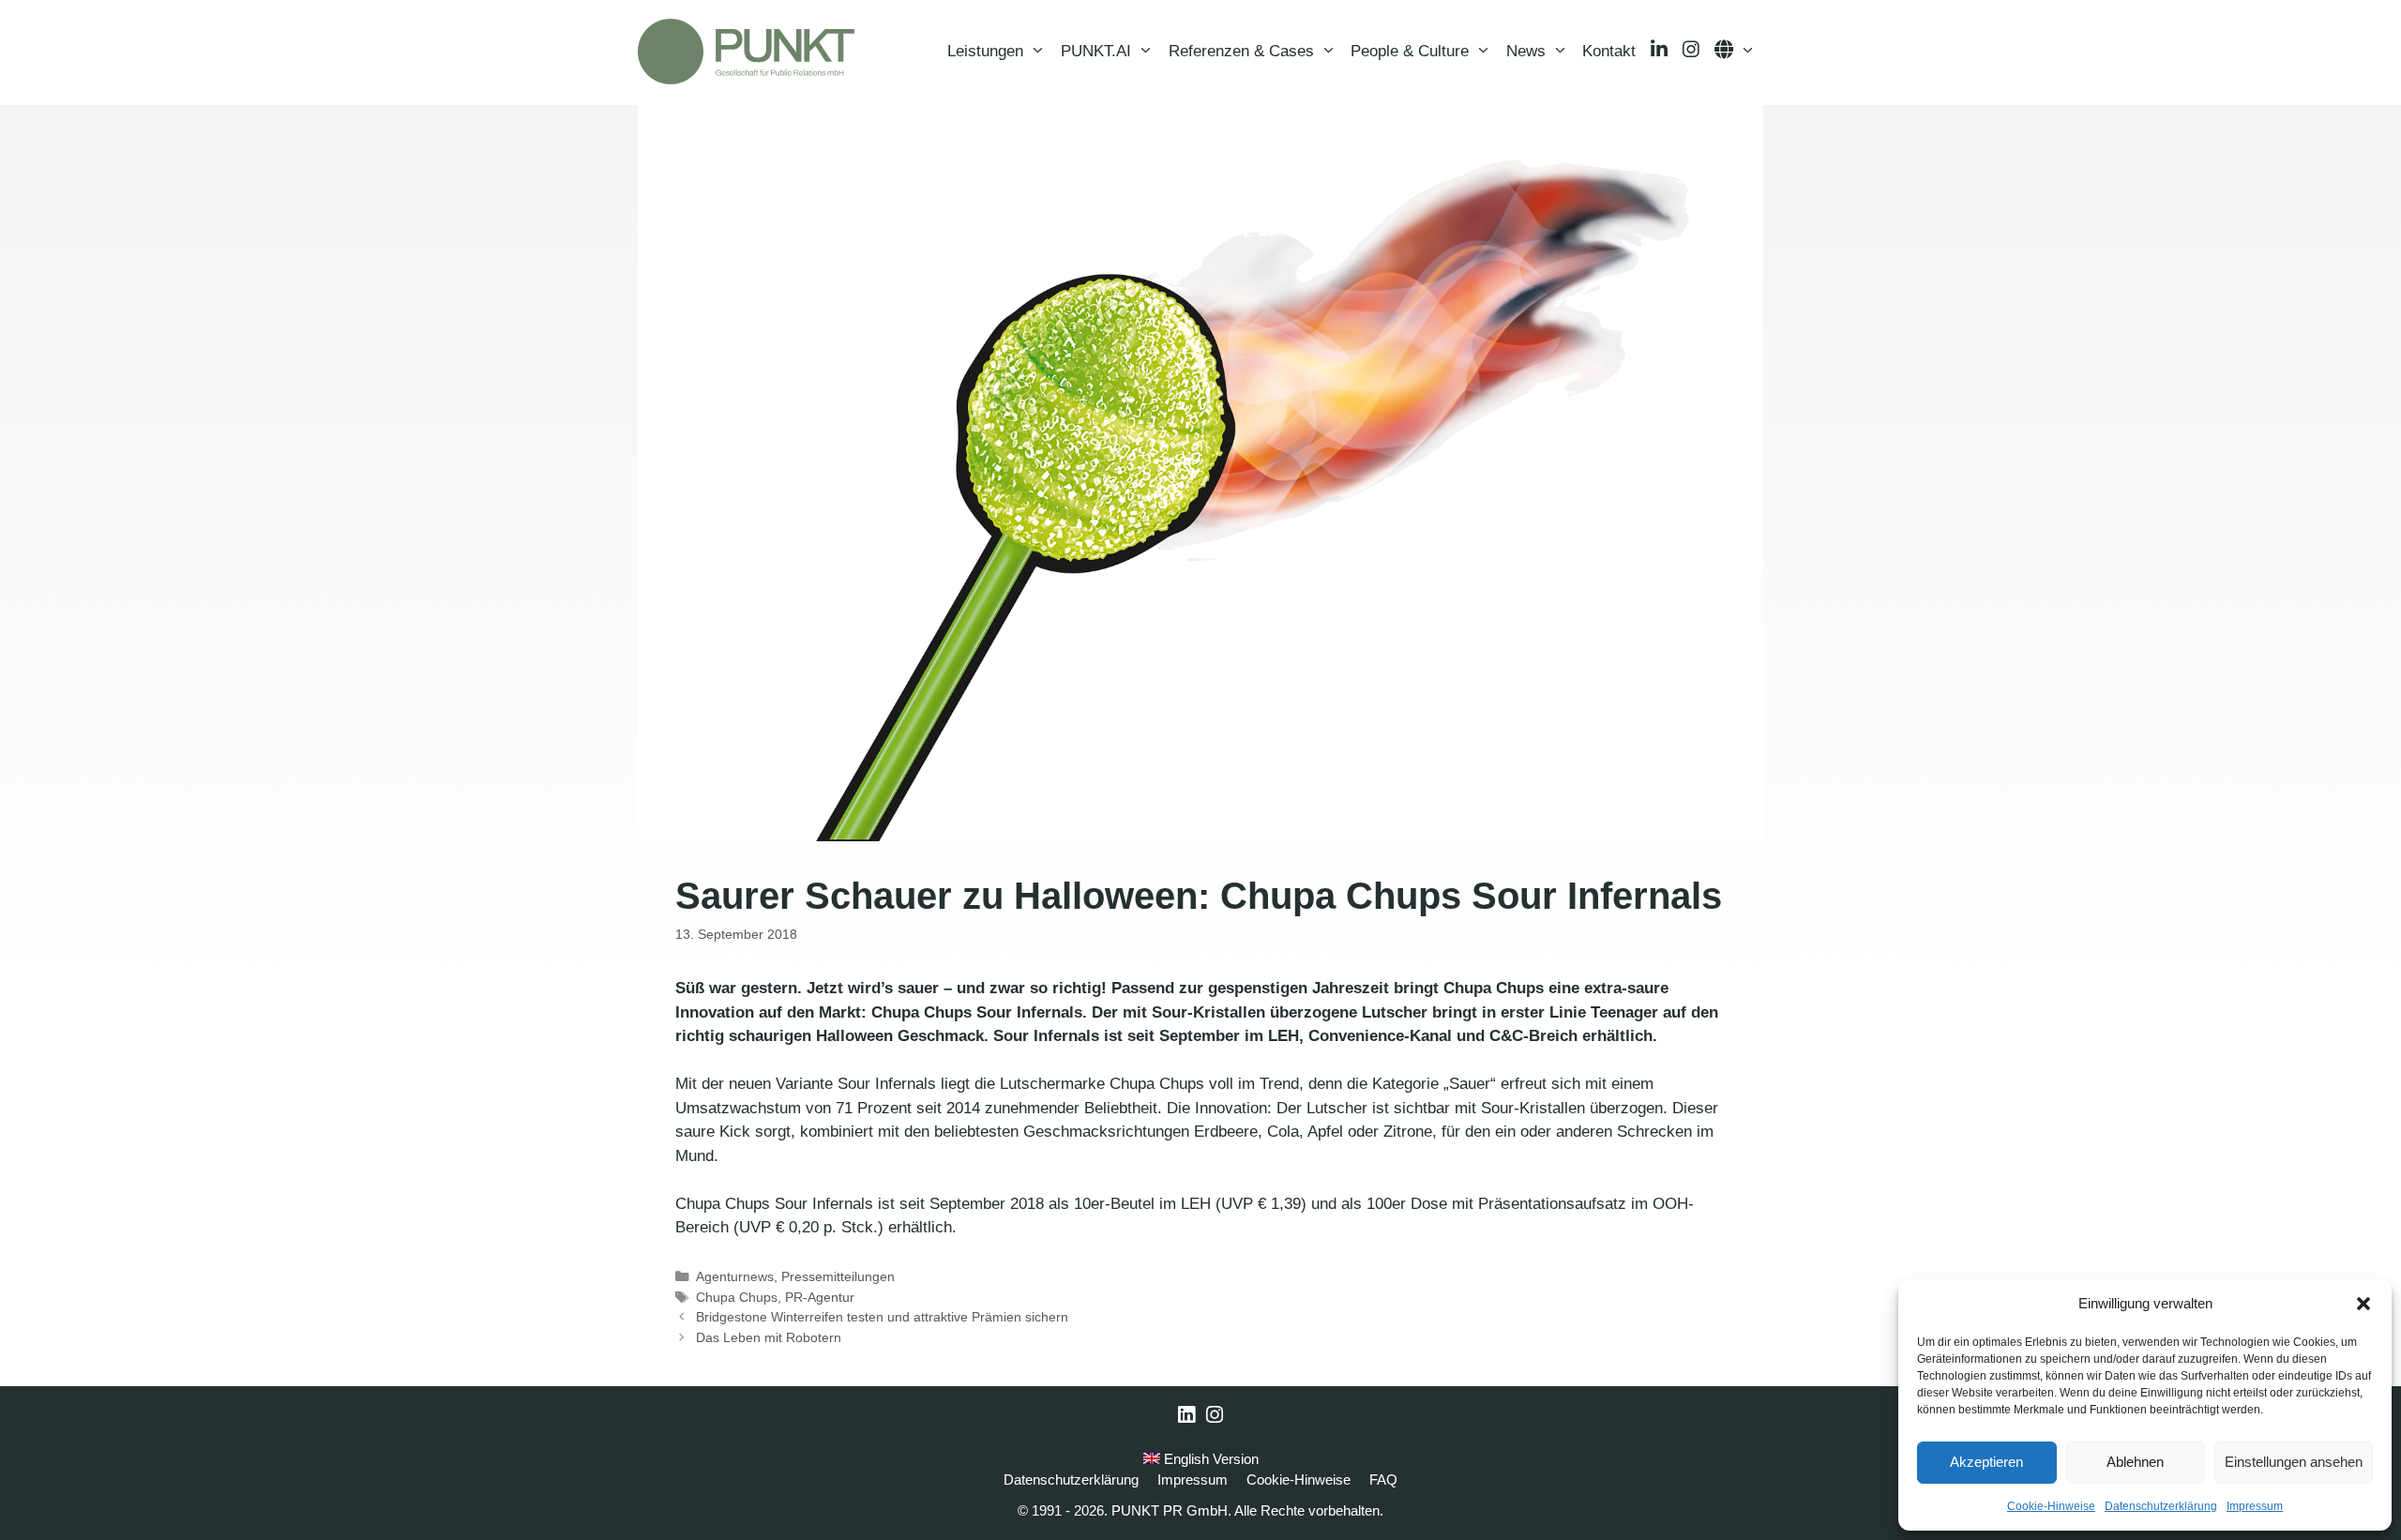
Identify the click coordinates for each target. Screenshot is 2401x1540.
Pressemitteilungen (838, 1276)
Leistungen (985, 51)
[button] (2363, 1304)
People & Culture (1410, 51)
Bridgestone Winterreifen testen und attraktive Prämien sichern (882, 1317)
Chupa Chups (737, 1297)
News (1526, 51)
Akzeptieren (1986, 1462)
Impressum (2255, 1506)
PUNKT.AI (1096, 51)
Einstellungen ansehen (2294, 1462)
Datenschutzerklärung (2161, 1506)
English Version (1209, 1459)
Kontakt (1609, 51)
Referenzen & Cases (1241, 51)
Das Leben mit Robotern (769, 1337)
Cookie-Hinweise (2051, 1506)
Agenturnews (735, 1276)
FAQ (1383, 1480)
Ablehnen (2135, 1462)
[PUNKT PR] (746, 52)
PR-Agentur (820, 1297)
